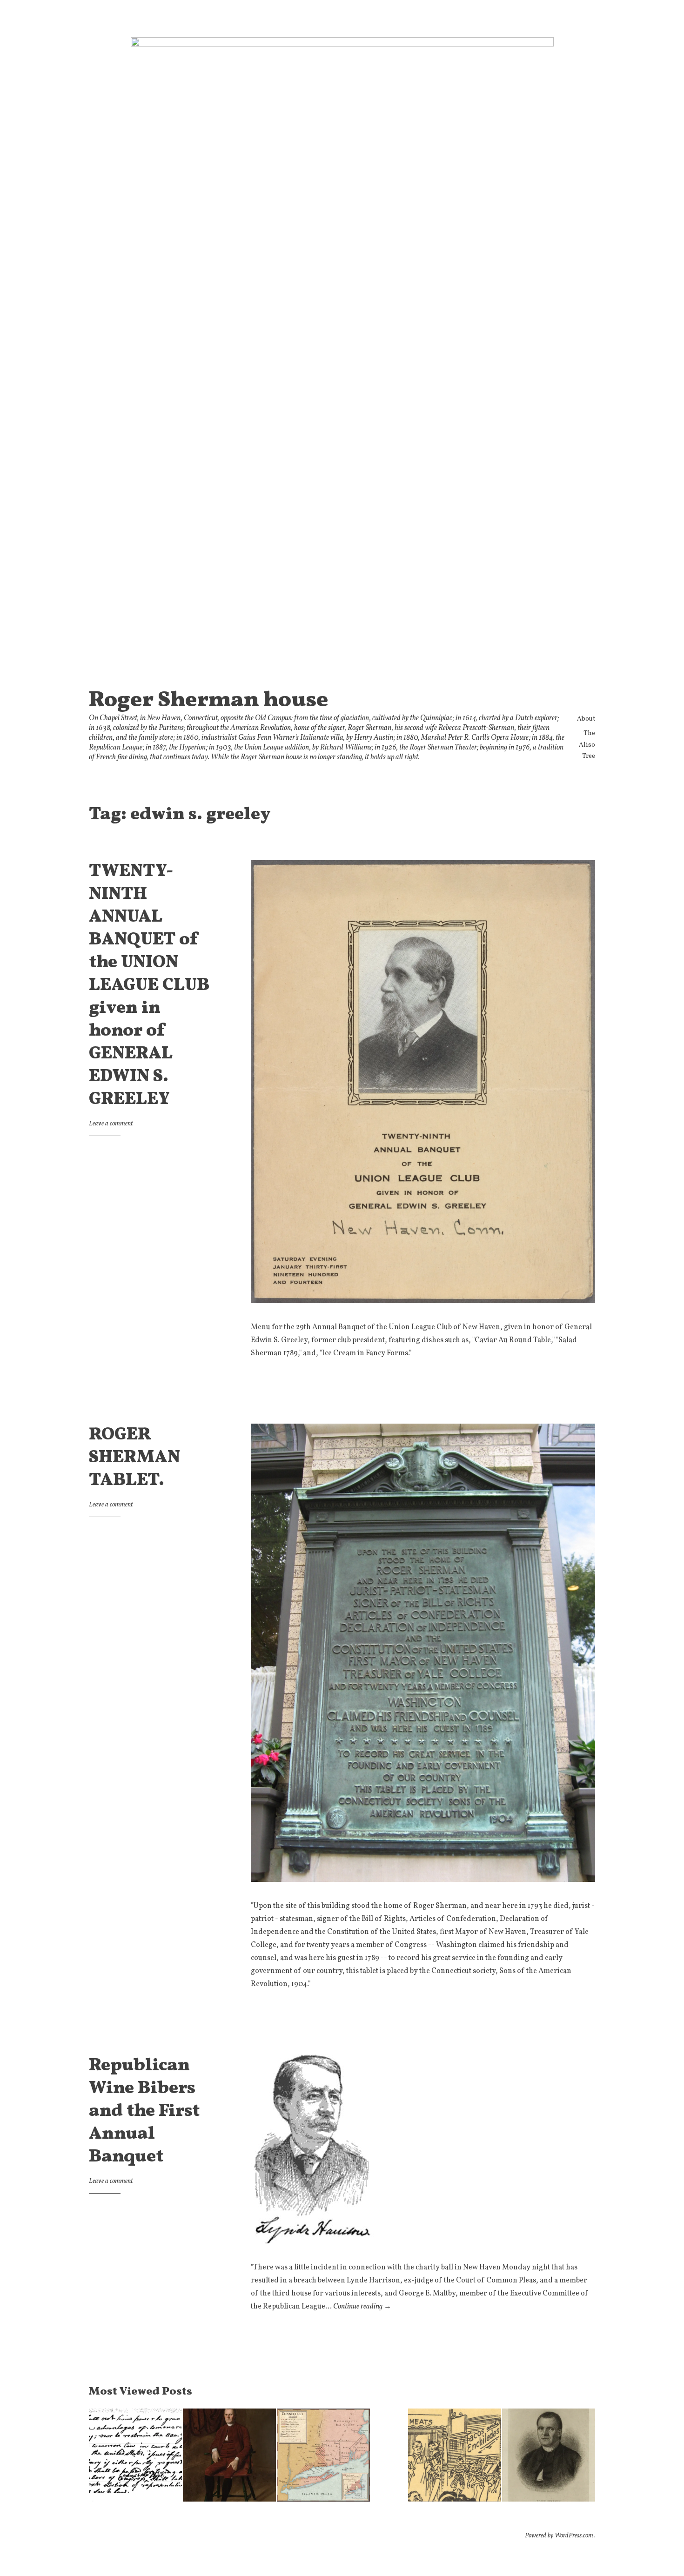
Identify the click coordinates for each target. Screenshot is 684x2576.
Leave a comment (111, 1124)
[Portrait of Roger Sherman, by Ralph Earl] (229, 2457)
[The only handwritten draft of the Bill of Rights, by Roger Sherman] (135, 2457)
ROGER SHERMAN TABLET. (134, 1458)
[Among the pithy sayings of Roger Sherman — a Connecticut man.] (549, 2457)
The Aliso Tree (587, 745)
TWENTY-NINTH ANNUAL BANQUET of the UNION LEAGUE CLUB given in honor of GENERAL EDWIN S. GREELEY (149, 986)
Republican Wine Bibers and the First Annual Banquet (144, 2111)
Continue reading (362, 2307)
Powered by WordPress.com (559, 2536)
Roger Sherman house (209, 701)
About (586, 719)
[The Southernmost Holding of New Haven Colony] (323, 2457)
